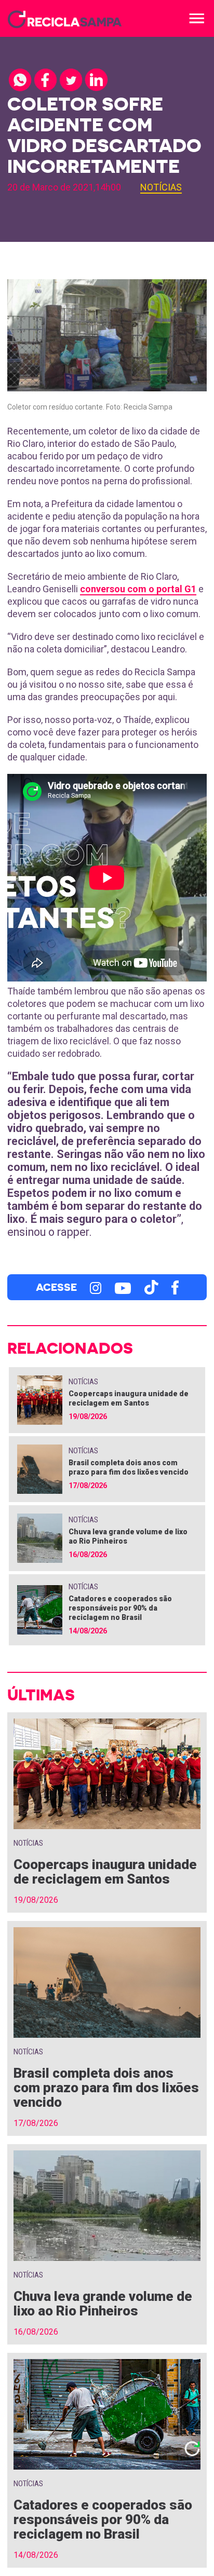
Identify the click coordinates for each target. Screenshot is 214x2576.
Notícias (161, 187)
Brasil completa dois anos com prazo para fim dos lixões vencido (106, 2088)
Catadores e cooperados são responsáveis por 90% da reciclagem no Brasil (120, 1608)
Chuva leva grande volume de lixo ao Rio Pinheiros (103, 2304)
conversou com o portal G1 (138, 589)
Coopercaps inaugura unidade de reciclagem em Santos (105, 1872)
